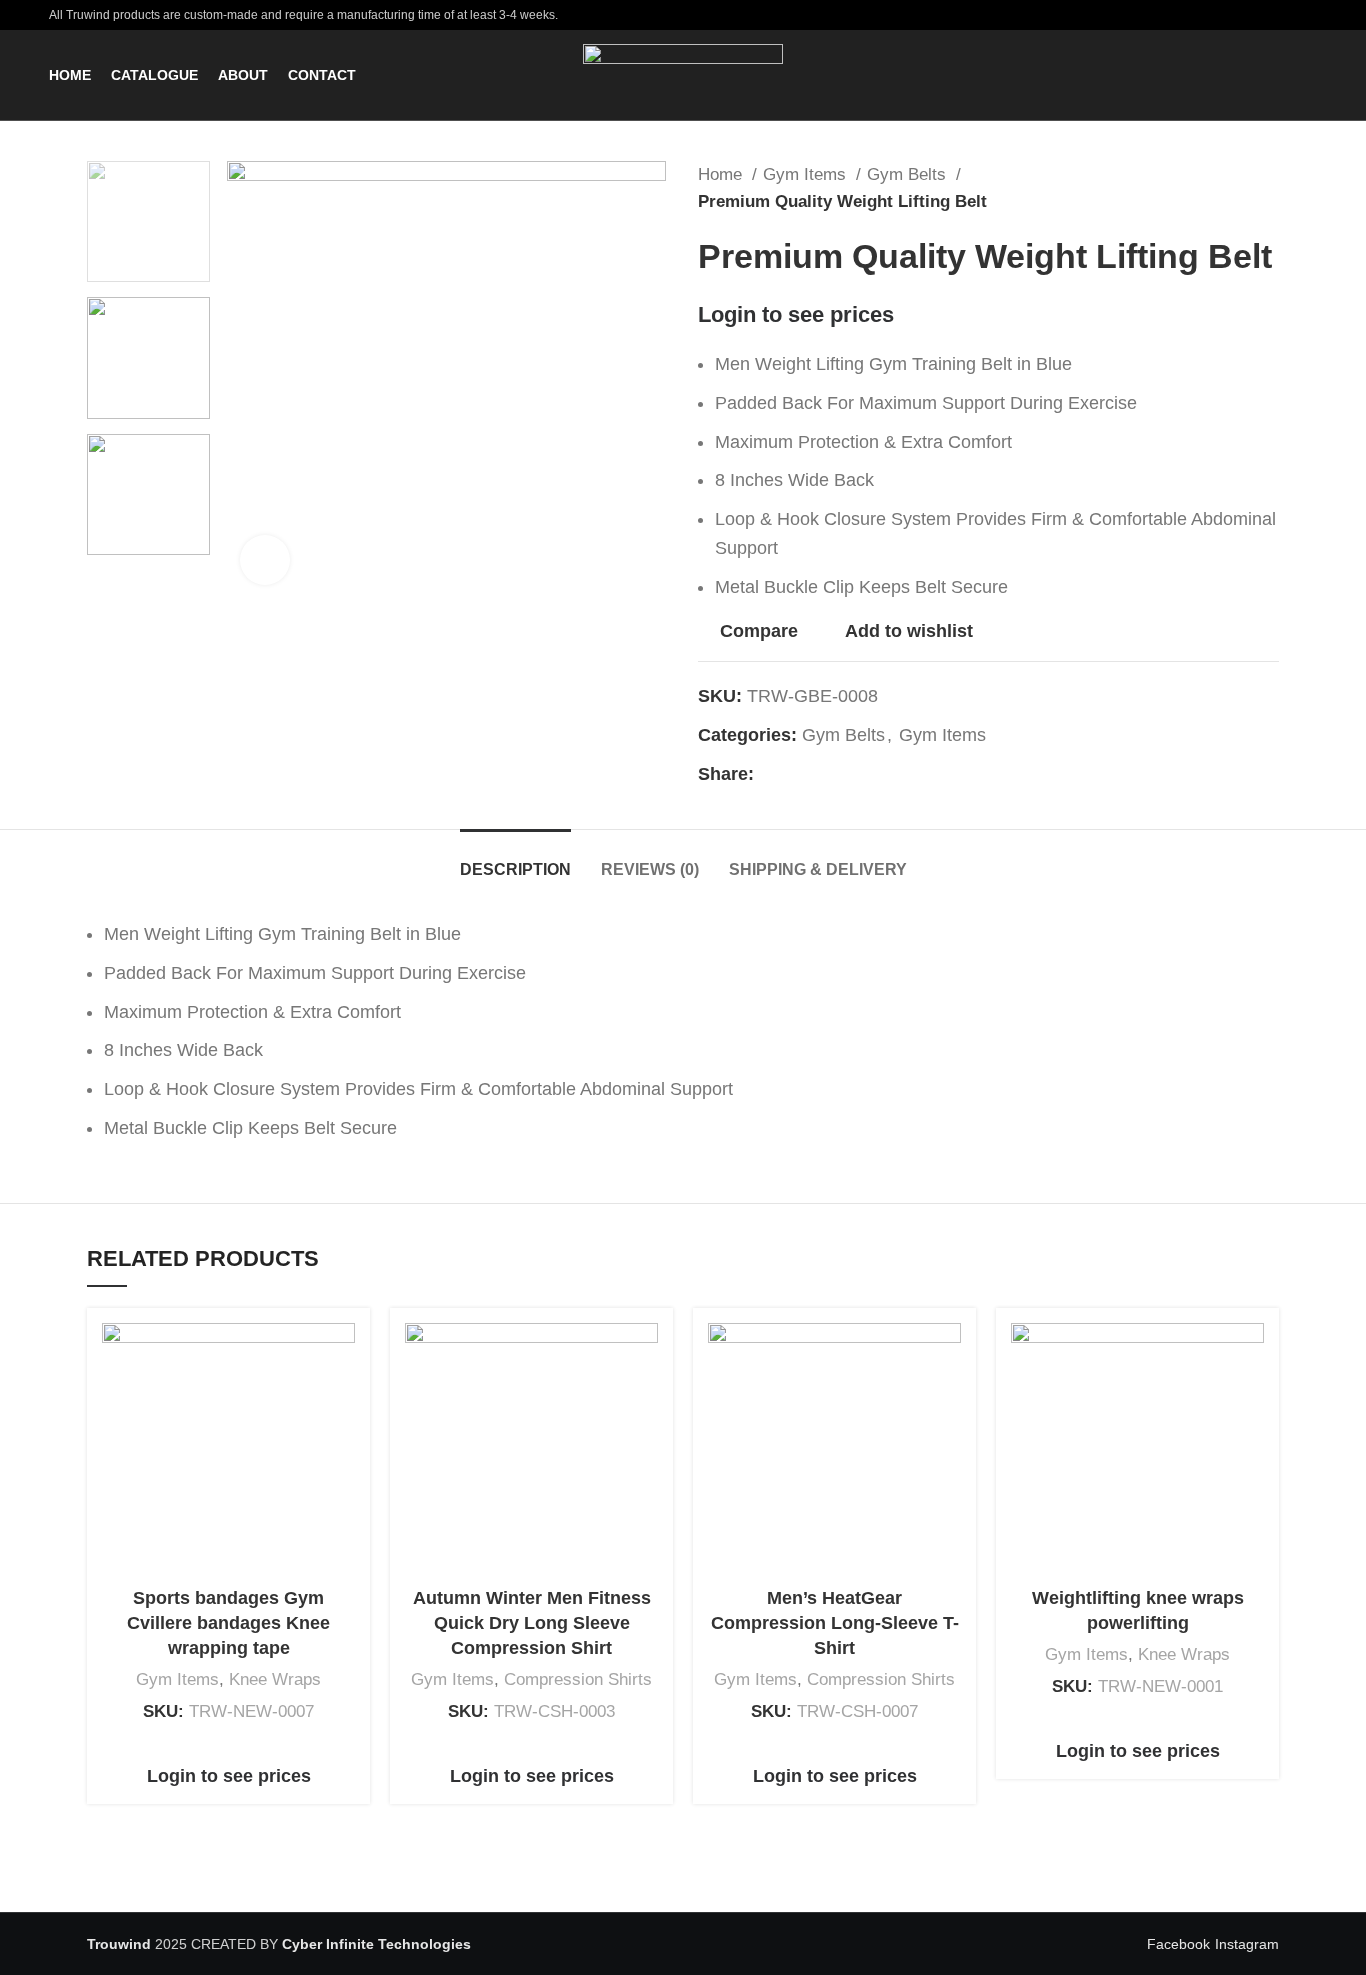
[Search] (1311, 75)
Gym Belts (909, 174)
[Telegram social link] (862, 774)
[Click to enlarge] (265, 560)
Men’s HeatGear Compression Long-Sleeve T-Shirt (835, 1623)
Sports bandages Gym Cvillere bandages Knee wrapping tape (228, 1623)
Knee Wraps (275, 1679)
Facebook (1178, 1944)
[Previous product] (1229, 188)
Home (722, 174)
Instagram (1247, 1944)
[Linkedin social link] (839, 774)
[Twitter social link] (793, 774)
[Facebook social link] (770, 774)
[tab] (515, 859)
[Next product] (1269, 188)
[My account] (1277, 75)
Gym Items (807, 174)
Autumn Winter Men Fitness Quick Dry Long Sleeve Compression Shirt (532, 1623)
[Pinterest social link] (816, 774)
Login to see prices (796, 314)
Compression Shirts (578, 1679)
